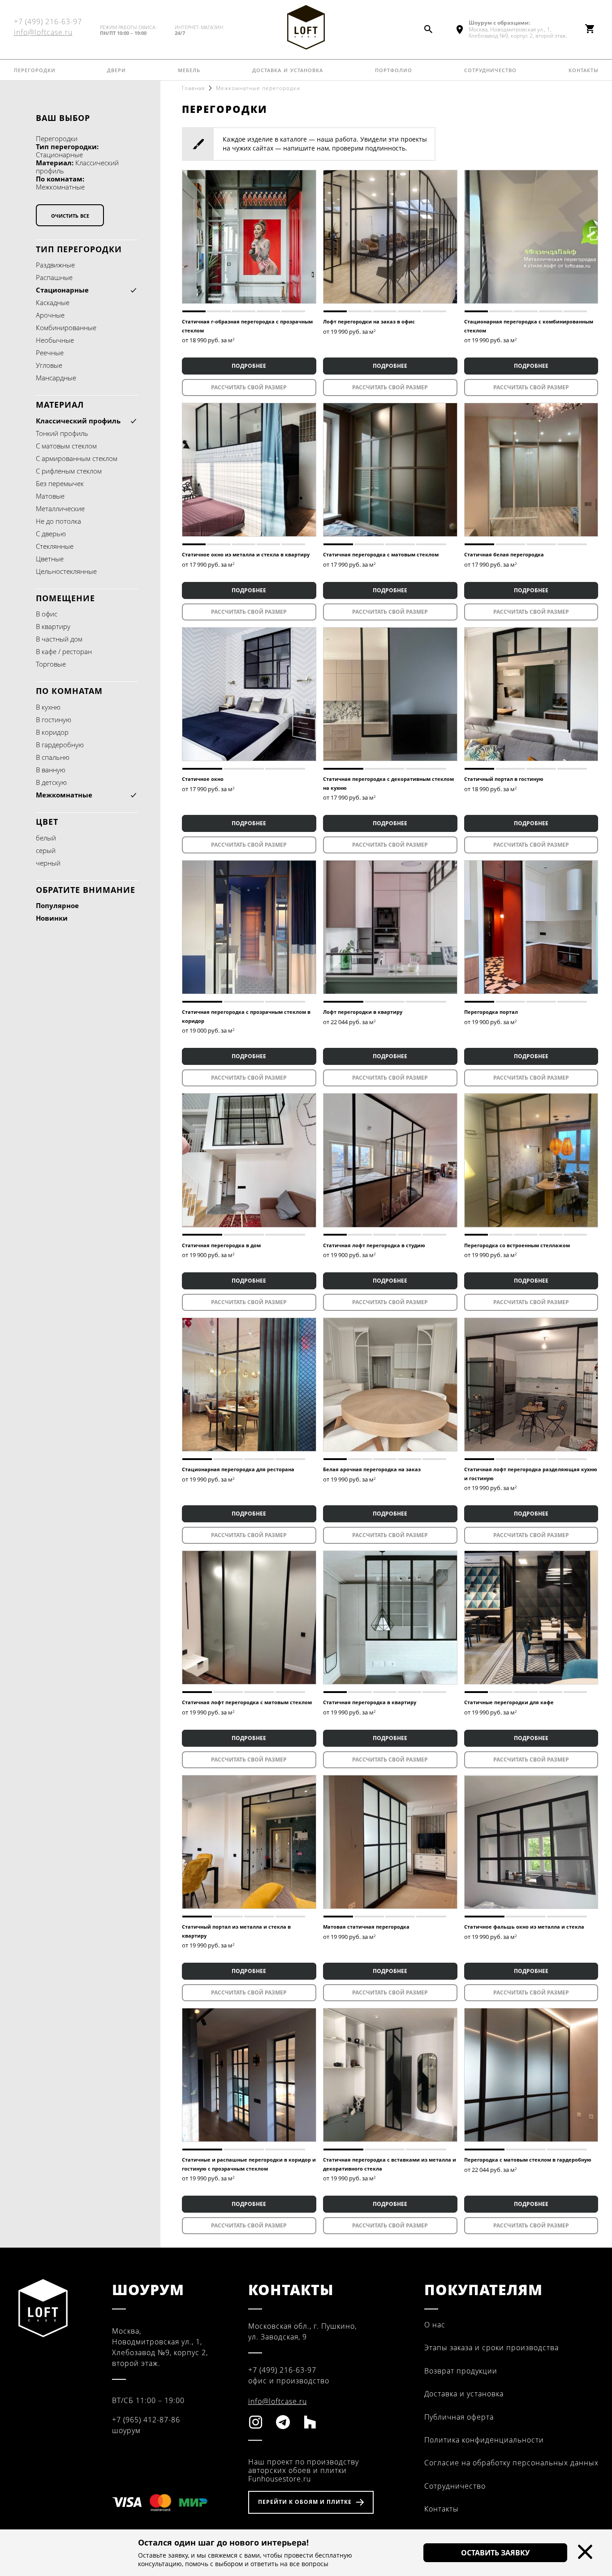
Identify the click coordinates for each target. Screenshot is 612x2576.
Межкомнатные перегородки (258, 88)
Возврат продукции (461, 2371)
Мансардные (56, 378)
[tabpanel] (249, 237)
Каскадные (53, 302)
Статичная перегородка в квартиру (370, 1702)
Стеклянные (55, 546)
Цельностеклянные (66, 571)
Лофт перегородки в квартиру (363, 1012)
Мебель (189, 69)
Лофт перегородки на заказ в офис (369, 321)
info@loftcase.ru (43, 32)
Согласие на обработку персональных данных (511, 2463)
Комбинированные (66, 327)
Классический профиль (78, 421)
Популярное (57, 905)
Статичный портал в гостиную (504, 779)
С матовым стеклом (66, 446)
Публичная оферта (459, 2417)
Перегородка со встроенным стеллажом (517, 1245)
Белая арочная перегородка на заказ (372, 1469)
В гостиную (54, 719)
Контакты (584, 69)
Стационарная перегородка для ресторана (238, 1469)
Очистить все (70, 215)
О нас (435, 2325)
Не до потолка (58, 521)
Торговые (51, 664)
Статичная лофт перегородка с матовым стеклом (247, 1702)
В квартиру (53, 626)
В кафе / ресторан (64, 651)
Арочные (50, 315)
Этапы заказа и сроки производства (491, 2348)
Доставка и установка (288, 69)
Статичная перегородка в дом (221, 1245)
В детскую (51, 782)
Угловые (49, 365)
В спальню (53, 757)
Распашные (54, 277)
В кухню (48, 707)
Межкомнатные (64, 795)
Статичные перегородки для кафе (509, 1702)
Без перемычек (60, 483)
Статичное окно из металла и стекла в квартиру (246, 554)
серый (46, 850)
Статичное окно (203, 779)
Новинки (52, 918)
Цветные (50, 559)
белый (46, 838)
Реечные (50, 353)
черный (48, 863)
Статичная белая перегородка (504, 554)
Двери (116, 69)
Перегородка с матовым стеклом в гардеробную (528, 2160)
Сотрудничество (490, 69)
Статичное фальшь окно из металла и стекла (524, 1927)
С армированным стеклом (77, 458)
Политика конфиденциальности (484, 2440)
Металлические (60, 508)
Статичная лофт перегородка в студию (374, 1245)
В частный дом (59, 639)
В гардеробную (60, 745)
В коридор (52, 732)
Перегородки (35, 69)
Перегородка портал (491, 1012)
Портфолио (394, 69)
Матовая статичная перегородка (366, 1927)
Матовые (50, 496)
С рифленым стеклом (69, 471)
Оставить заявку (495, 2553)
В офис (47, 614)
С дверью (51, 534)
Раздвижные (55, 265)
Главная (193, 88)
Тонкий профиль (62, 433)
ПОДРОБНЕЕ (249, 366)
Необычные (55, 340)
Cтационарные (62, 290)
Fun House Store (306, 27)
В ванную (51, 770)
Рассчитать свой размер (249, 387)
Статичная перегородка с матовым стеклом (381, 554)
